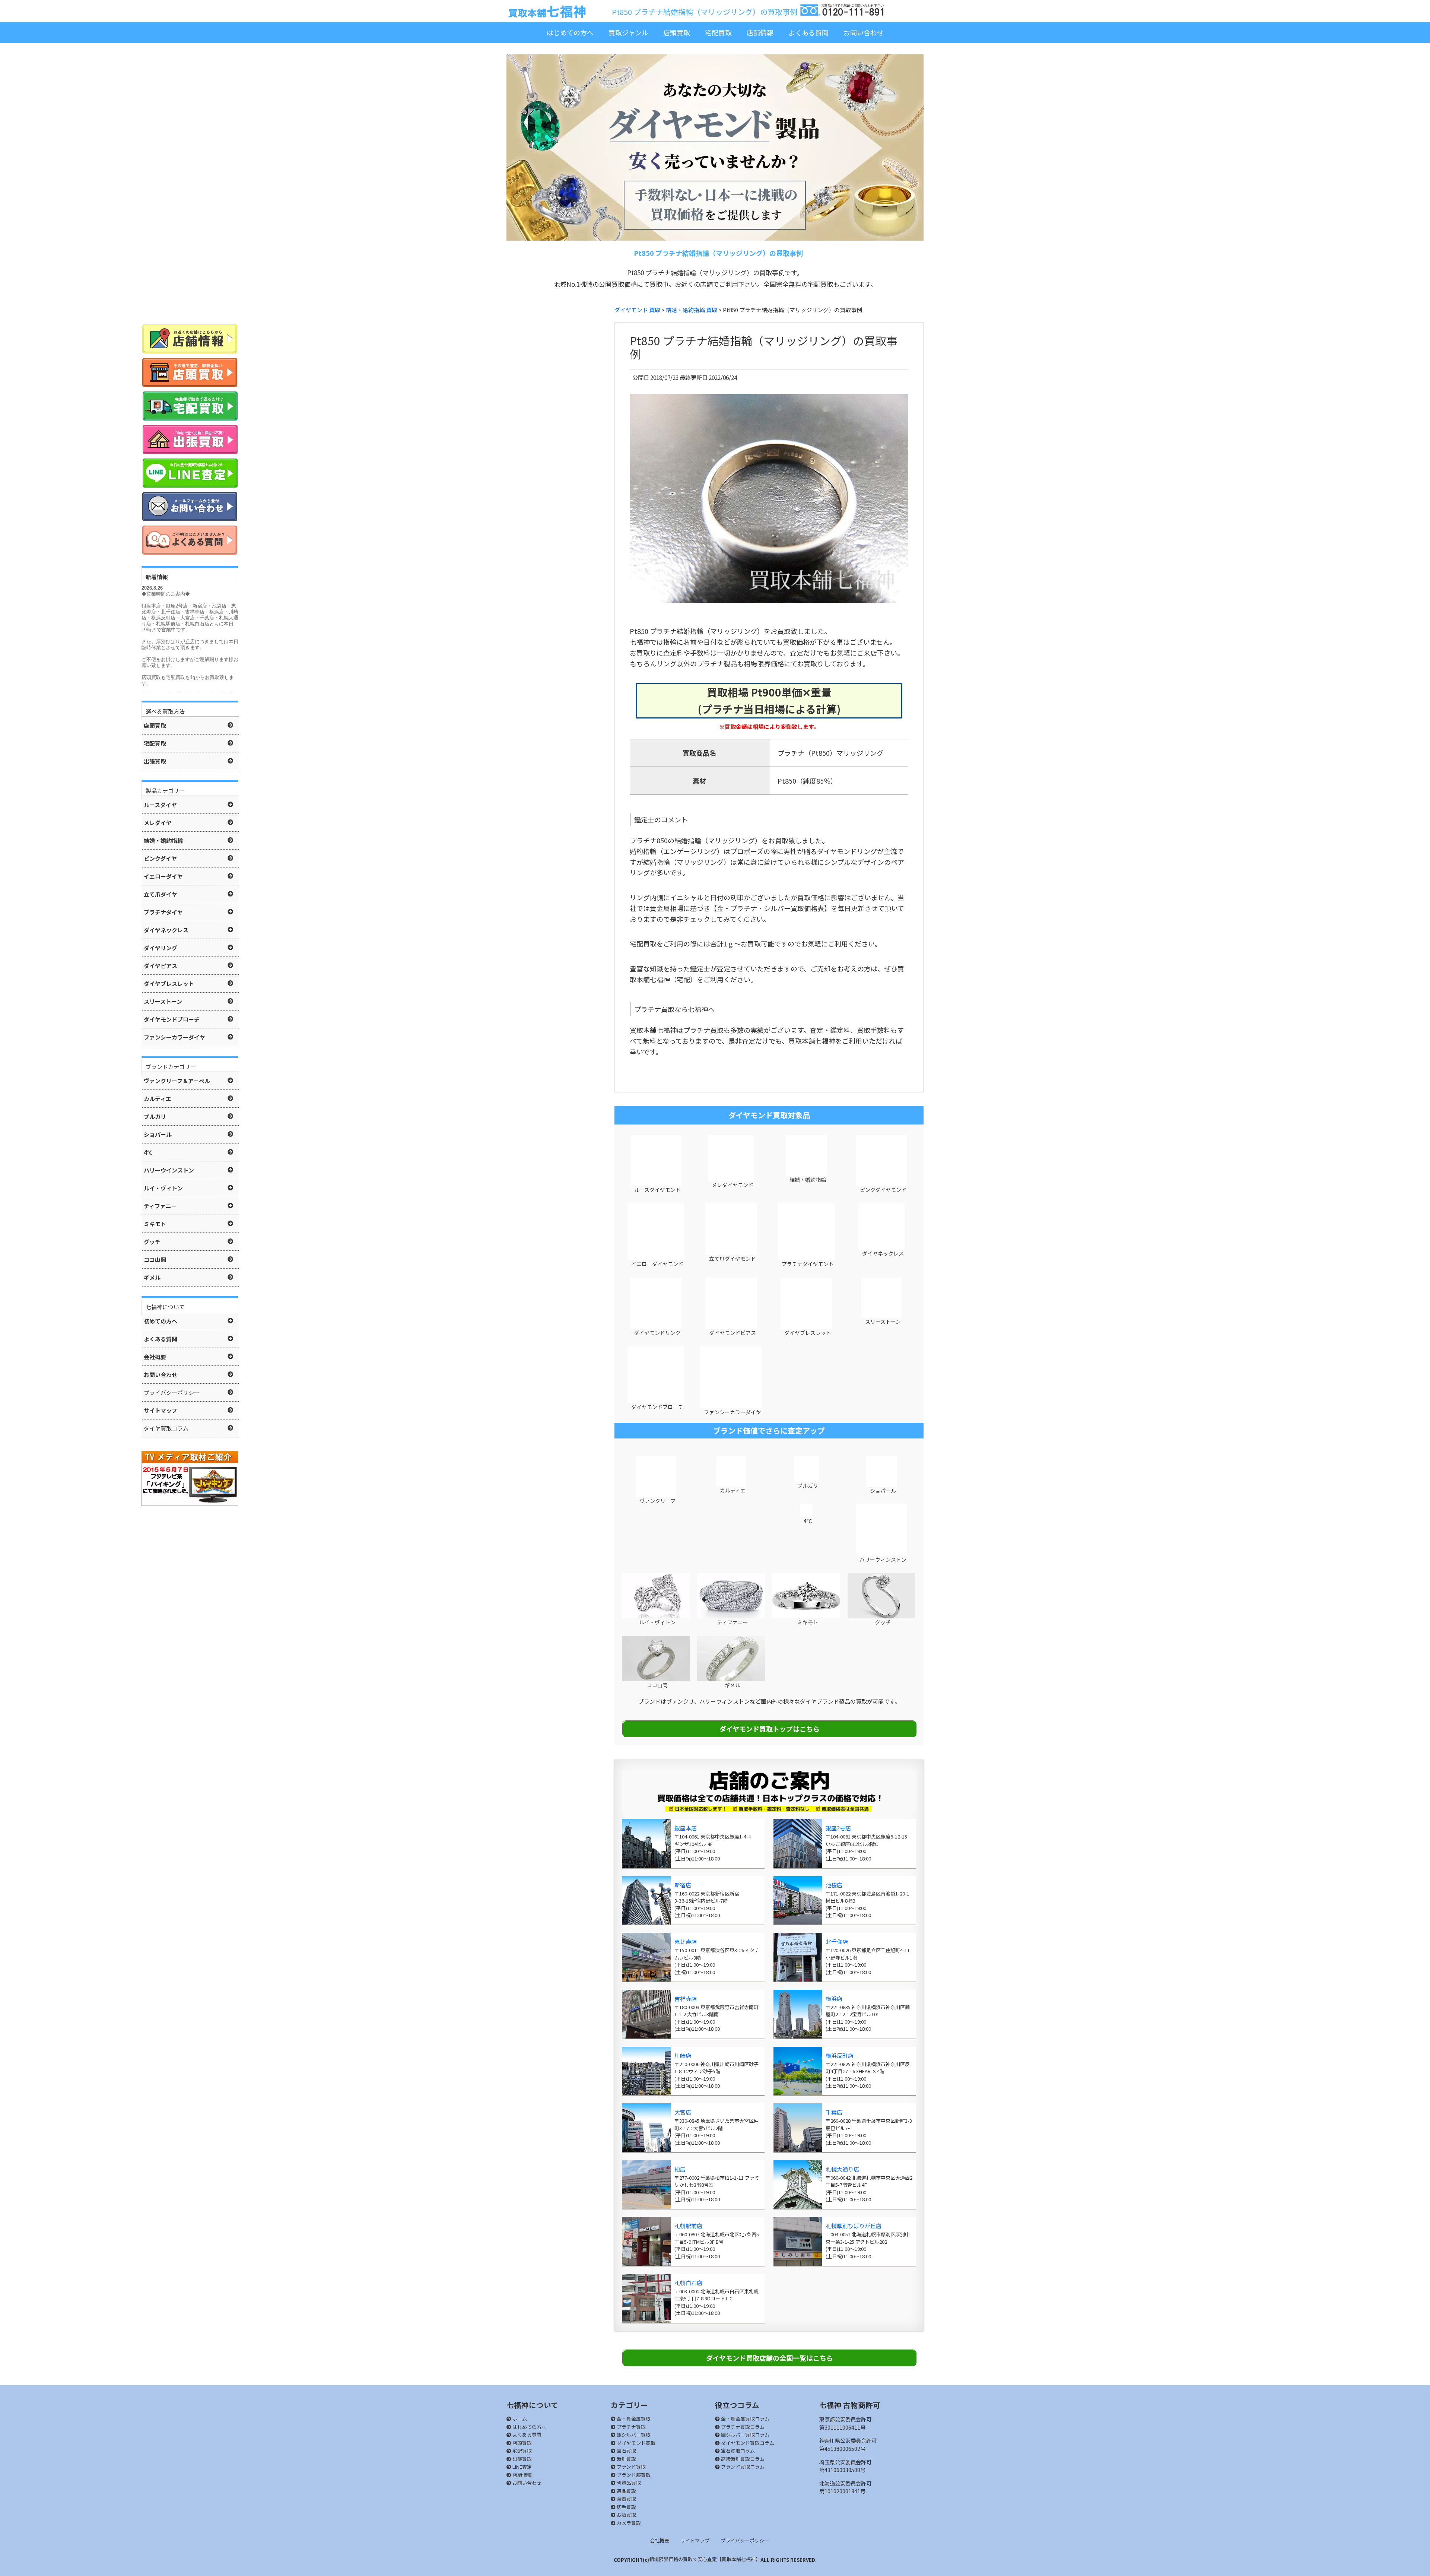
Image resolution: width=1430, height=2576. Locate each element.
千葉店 (834, 2112)
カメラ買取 (628, 2523)
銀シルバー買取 (633, 2435)
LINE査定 (522, 2467)
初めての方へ (161, 1321)
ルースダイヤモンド (657, 1190)
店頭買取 (677, 32)
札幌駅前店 (688, 2226)
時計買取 (626, 2459)
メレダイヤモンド (732, 1185)
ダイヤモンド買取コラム (747, 2443)
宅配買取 (718, 32)
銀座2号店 (838, 1828)
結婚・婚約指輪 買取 (692, 310)
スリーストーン (882, 1322)
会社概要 (660, 2540)
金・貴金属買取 (633, 2419)
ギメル (732, 1685)
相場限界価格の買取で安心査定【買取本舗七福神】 (705, 2559)
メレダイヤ (158, 823)
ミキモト (807, 1622)
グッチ (882, 1622)
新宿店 (683, 1885)
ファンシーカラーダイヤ (732, 1412)
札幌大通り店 (842, 2169)
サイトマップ (695, 2540)
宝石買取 (626, 2451)
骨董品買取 (628, 2483)
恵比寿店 (686, 1941)
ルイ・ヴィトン (657, 1622)
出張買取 (522, 2459)
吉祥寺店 (686, 1998)
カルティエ (732, 1490)
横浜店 (834, 1998)
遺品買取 (626, 2491)
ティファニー (732, 1622)
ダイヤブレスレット (807, 1333)
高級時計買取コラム (742, 2459)
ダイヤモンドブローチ (657, 1407)
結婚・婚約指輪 (807, 1180)
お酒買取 (626, 2515)
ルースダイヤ (160, 805)
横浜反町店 (840, 2055)
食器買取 (626, 2499)
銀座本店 (686, 1828)
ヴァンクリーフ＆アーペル (177, 1081)
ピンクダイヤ (160, 858)
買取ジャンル (628, 32)
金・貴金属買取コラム (745, 2419)
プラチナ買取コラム (742, 2427)
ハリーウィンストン (882, 1560)
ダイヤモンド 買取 (637, 310)
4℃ (807, 1521)
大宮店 (683, 2112)
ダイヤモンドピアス (732, 1333)
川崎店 (683, 2055)
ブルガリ (807, 1485)
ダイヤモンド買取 (635, 2443)
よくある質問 (808, 32)
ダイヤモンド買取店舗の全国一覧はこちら (770, 2358)
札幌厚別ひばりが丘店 (854, 2226)
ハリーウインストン (169, 1170)
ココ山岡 (657, 1685)
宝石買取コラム (737, 2451)
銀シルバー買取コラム (745, 2435)
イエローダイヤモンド (657, 1264)
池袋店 (834, 1885)
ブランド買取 (631, 2467)
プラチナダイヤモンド (807, 1264)
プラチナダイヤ (163, 912)
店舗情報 (760, 32)
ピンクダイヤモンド (883, 1190)
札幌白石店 (688, 2283)
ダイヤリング (161, 948)
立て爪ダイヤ (161, 894)
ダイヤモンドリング (657, 1333)
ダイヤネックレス (882, 1253)
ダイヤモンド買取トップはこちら (770, 1729)
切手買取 (626, 2507)
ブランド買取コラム (742, 2467)
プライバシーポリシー (745, 2540)
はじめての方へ (570, 32)
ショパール (882, 1491)
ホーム (519, 2419)
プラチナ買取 (631, 2427)
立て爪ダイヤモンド (732, 1259)
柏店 (680, 2169)
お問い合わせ (864, 32)
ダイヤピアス (161, 966)
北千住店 (837, 1941)
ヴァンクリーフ (657, 1501)
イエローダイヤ (163, 876)
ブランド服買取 (633, 2475)
